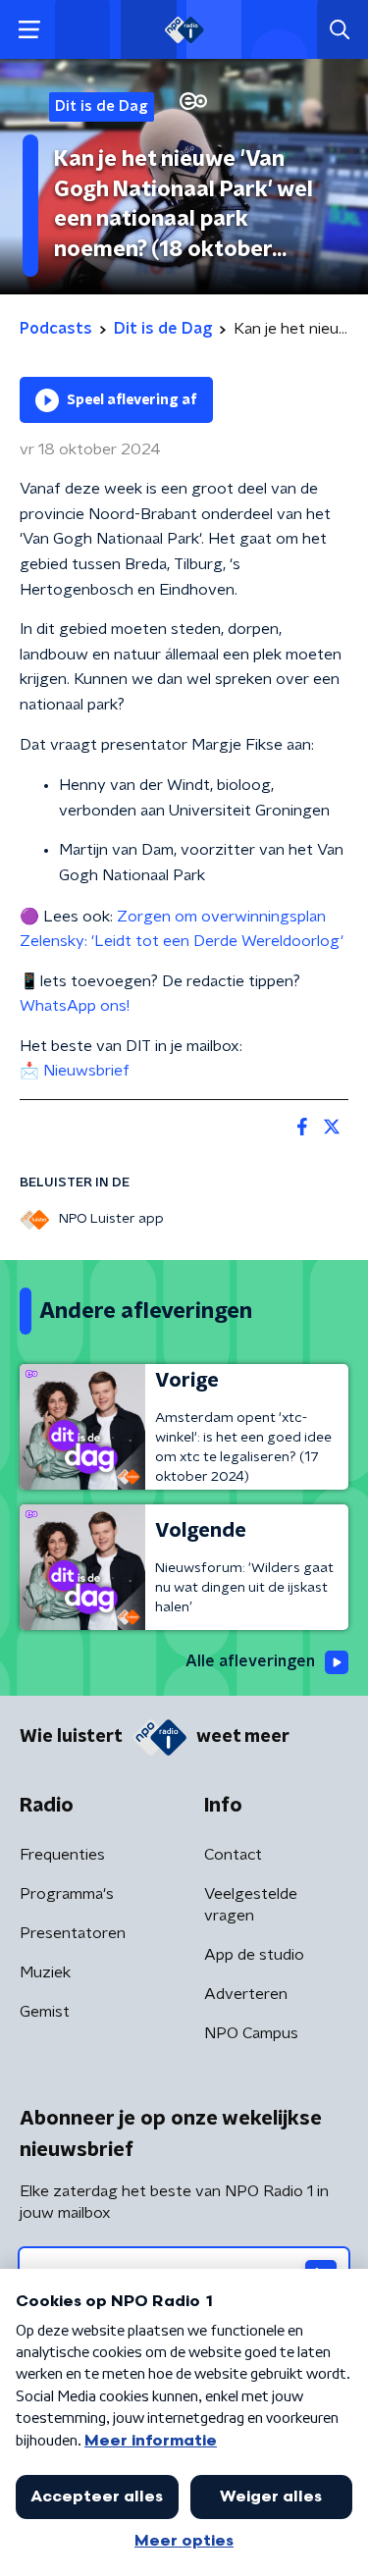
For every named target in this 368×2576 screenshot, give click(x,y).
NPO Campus (251, 2033)
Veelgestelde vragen (251, 1905)
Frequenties (62, 1855)
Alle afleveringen (250, 1661)
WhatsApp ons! (77, 1006)
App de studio (254, 1955)
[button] (29, 30)
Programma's (67, 1894)
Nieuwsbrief (86, 1071)
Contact (233, 1855)
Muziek (45, 1972)
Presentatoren (73, 1933)
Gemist (45, 2012)
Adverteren (246, 1994)
